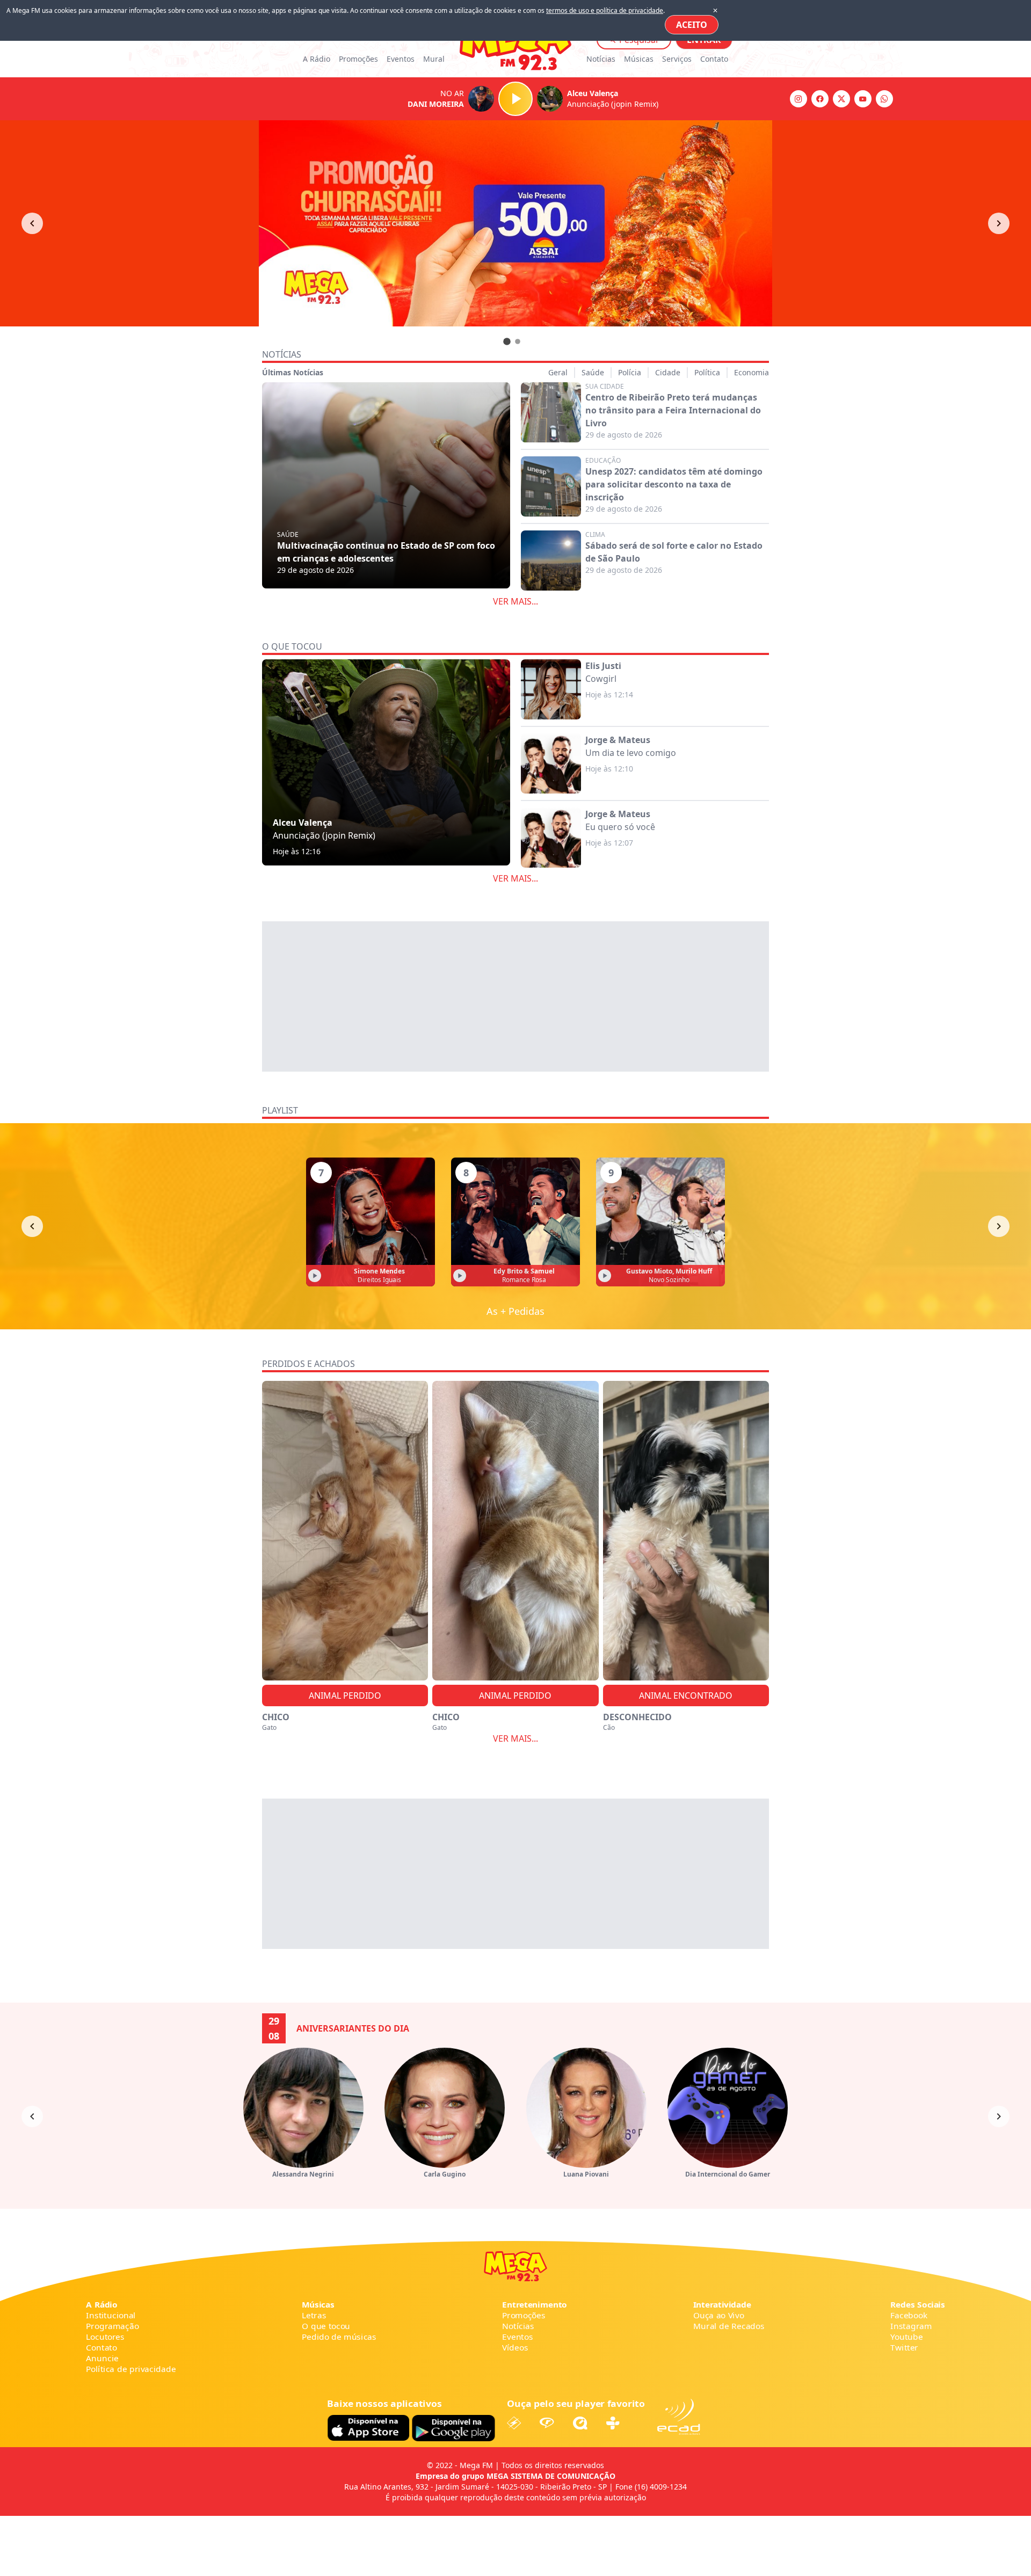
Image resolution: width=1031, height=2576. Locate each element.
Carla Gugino (445, 2174)
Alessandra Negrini (303, 2174)
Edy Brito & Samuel (524, 1271)
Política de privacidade (131, 2369)
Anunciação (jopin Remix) (324, 835)
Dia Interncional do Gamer (728, 2174)
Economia (752, 372)
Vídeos (515, 2348)
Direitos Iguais (379, 1280)
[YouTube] (863, 99)
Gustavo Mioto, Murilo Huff (669, 1271)
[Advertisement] (515, 996)
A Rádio (317, 59)
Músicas (639, 59)
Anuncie (102, 2358)
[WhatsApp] (884, 99)
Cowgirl (601, 679)
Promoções (358, 59)
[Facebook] (820, 99)
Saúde (593, 372)
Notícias (601, 59)
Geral (558, 372)
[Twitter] (841, 99)
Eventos (401, 59)
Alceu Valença (303, 823)
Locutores (105, 2337)
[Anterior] (32, 223)
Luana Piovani (586, 2174)
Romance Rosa (524, 1280)
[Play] (515, 99)
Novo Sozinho (669, 1280)
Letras (314, 2315)
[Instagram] (798, 99)
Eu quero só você (620, 827)
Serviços (677, 59)
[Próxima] (999, 1226)
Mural (434, 59)
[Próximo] (999, 223)
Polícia (630, 372)
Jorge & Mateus (618, 740)
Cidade (668, 372)
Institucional (111, 2315)
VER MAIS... (515, 601)
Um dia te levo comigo (631, 753)
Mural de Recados (729, 2326)
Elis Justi (603, 666)
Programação (112, 2326)
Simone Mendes (379, 1271)
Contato (714, 59)
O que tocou (326, 2326)
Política (707, 372)
